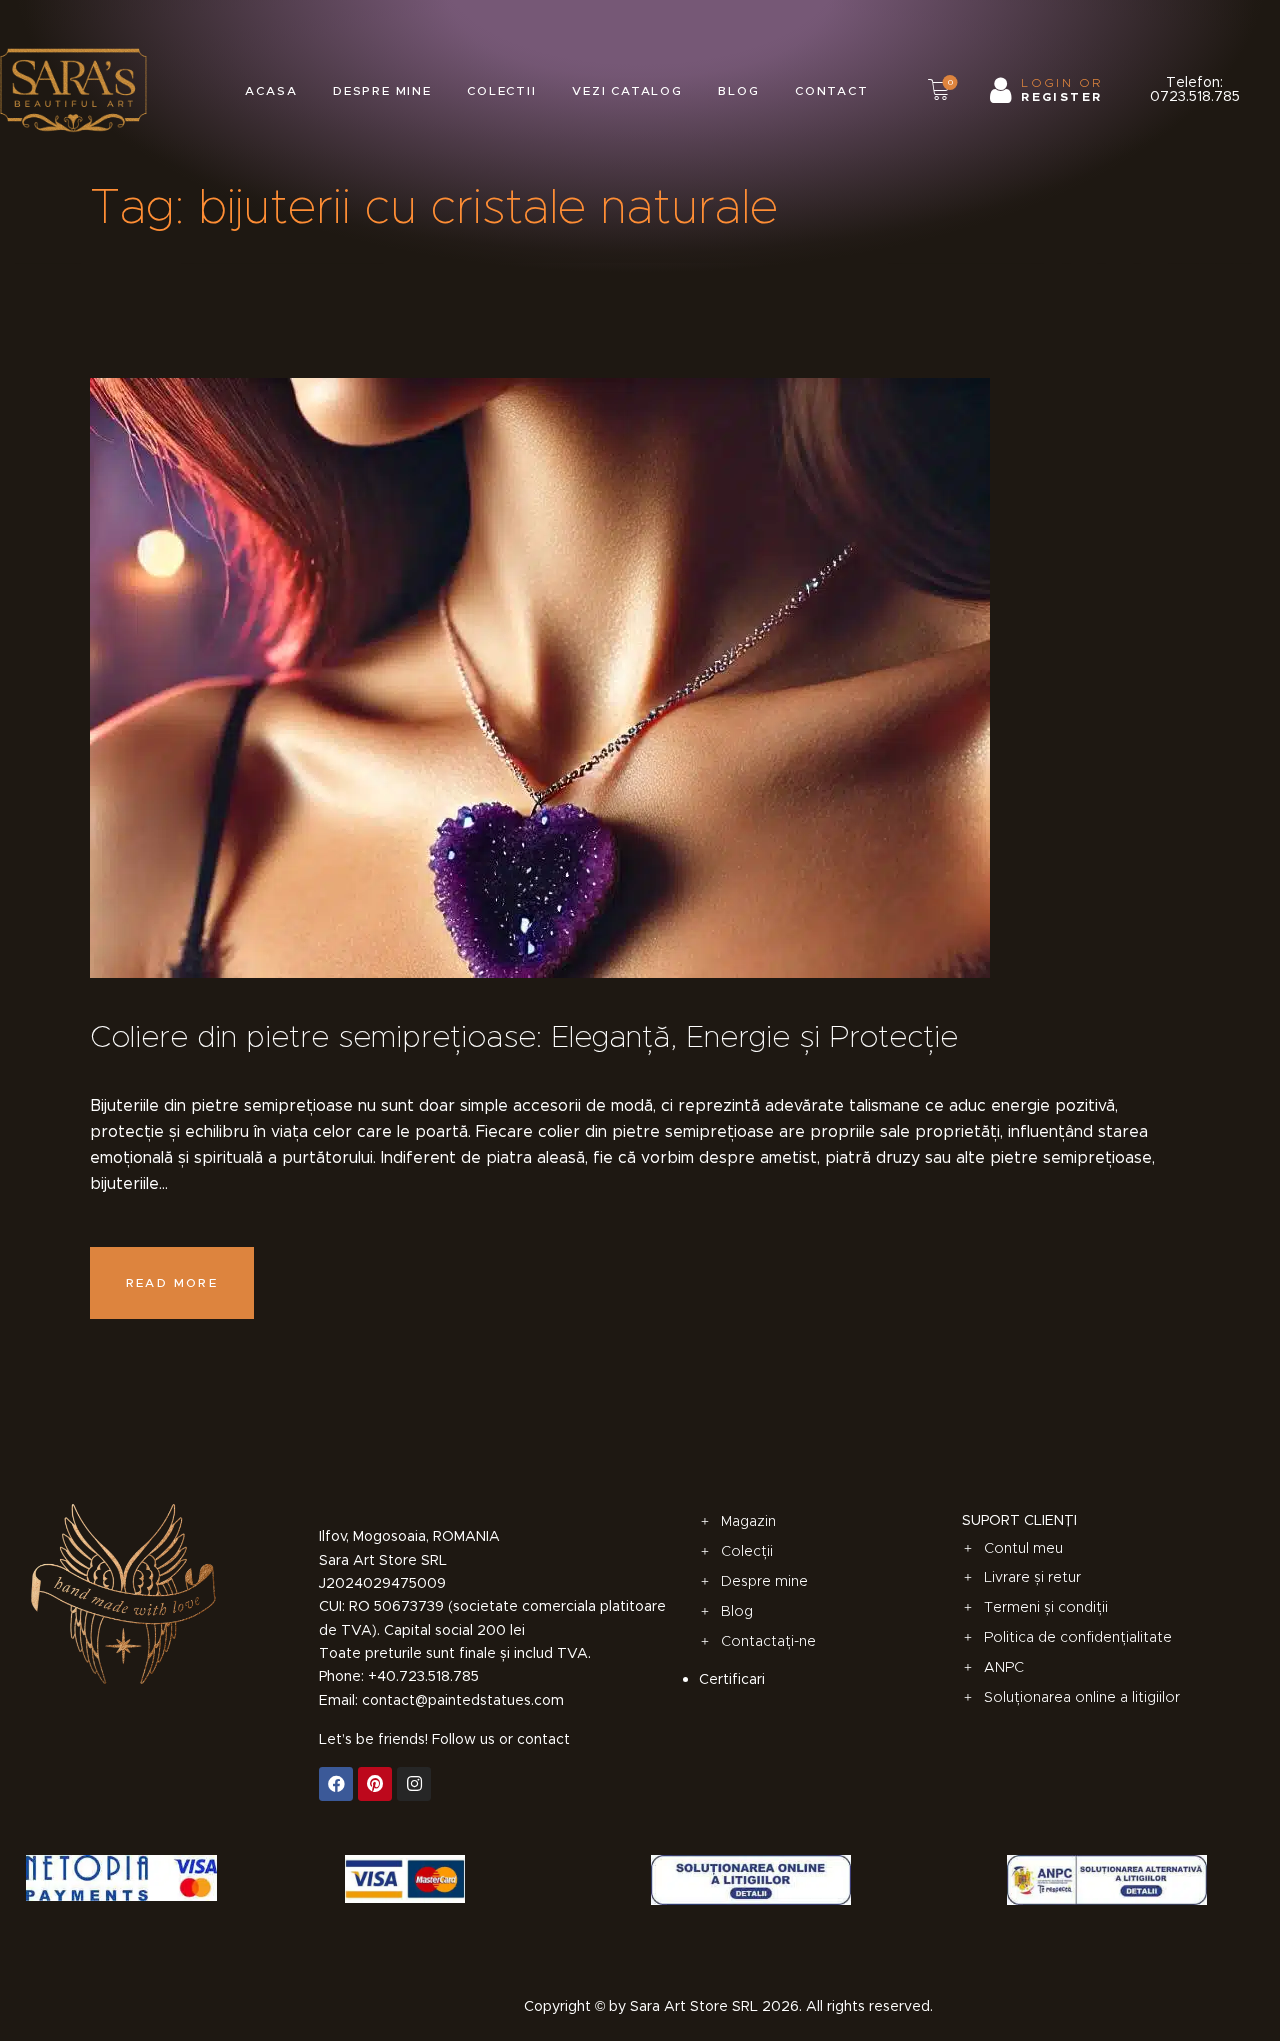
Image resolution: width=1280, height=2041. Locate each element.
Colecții (747, 1551)
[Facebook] (336, 1784)
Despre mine (764, 1581)
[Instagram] (414, 1784)
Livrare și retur (1032, 1577)
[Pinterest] (375, 1784)
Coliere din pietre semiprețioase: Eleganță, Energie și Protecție (524, 1036)
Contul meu (1023, 1548)
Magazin (748, 1521)
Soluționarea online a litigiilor (1082, 1697)
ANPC (1004, 1667)
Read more (172, 1282)
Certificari (732, 1679)
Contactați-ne (768, 1641)
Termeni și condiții (1046, 1607)
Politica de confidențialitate (1078, 1637)
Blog (737, 1611)
